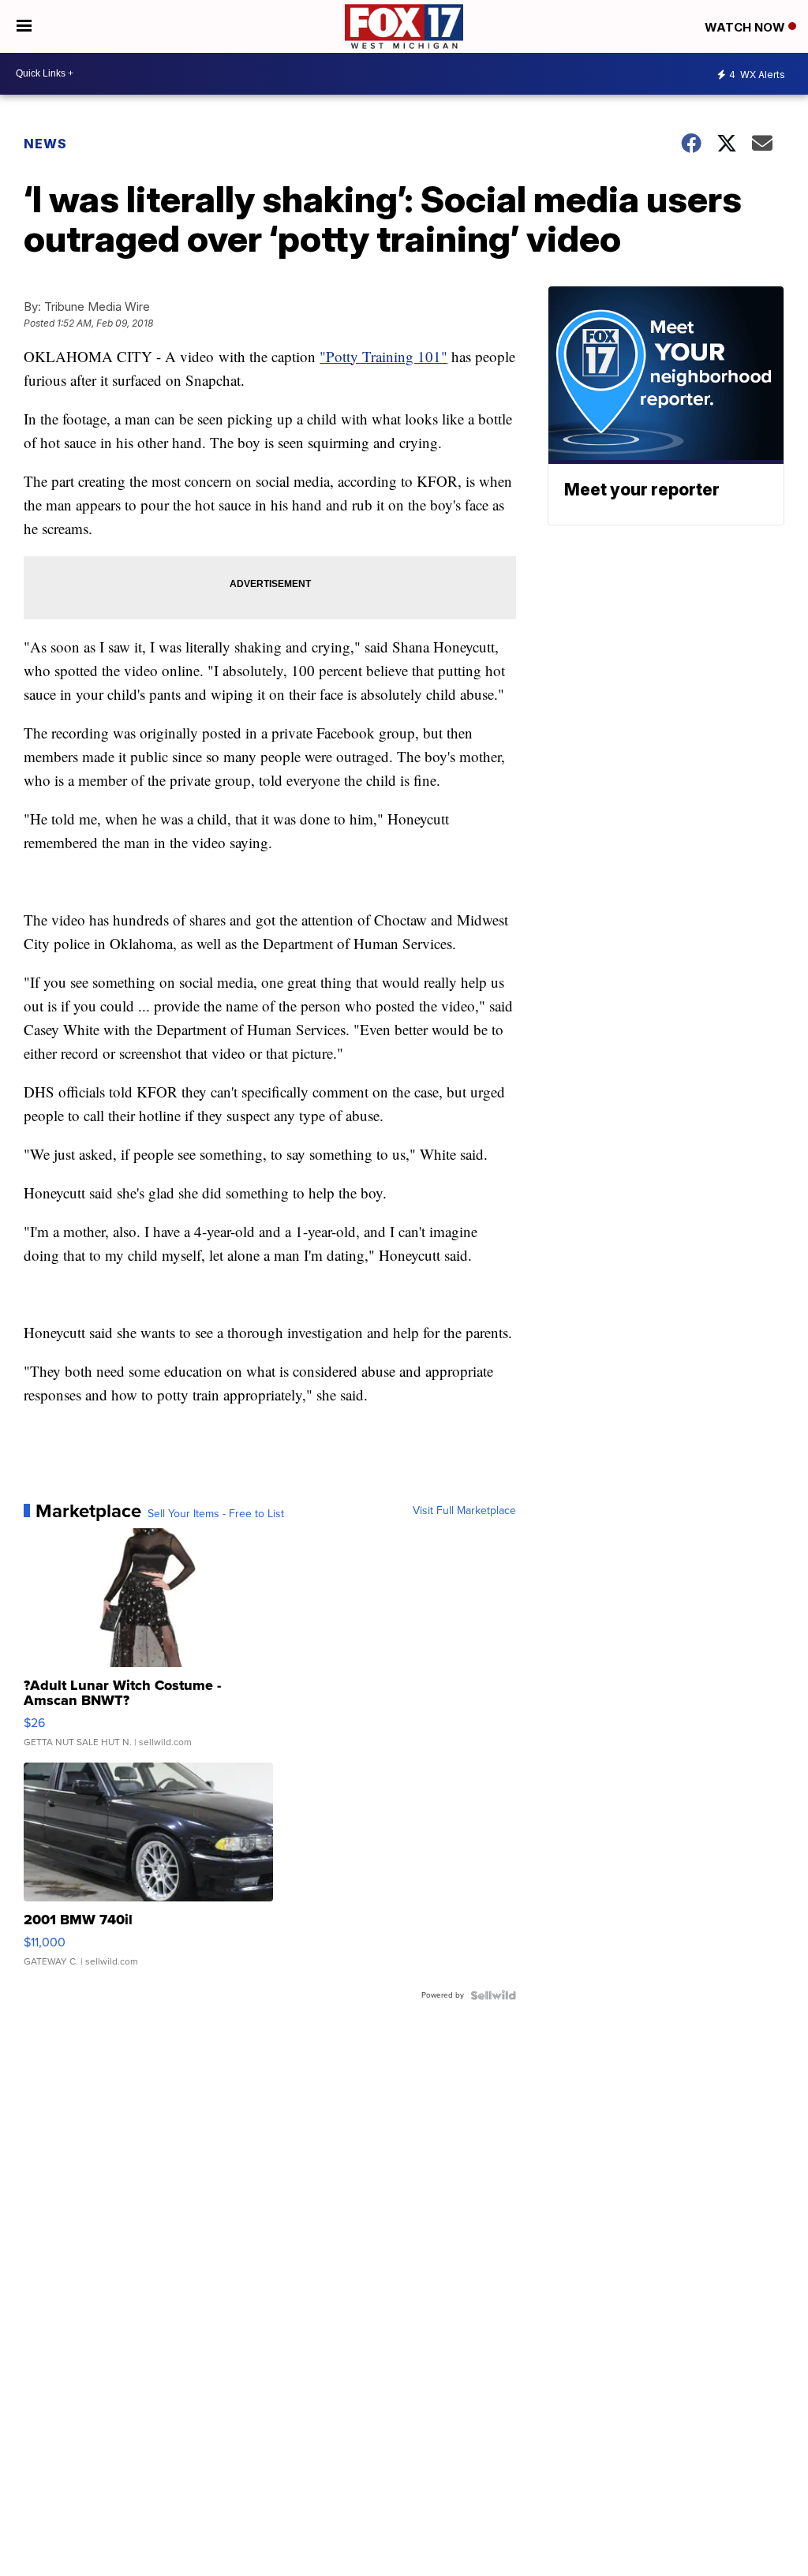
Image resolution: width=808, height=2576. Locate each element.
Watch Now (746, 27)
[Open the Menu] (24, 26)
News (45, 144)
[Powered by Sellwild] (493, 1995)
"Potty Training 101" (383, 356)
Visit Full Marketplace (464, 1511)
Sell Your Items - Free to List (216, 1514)
